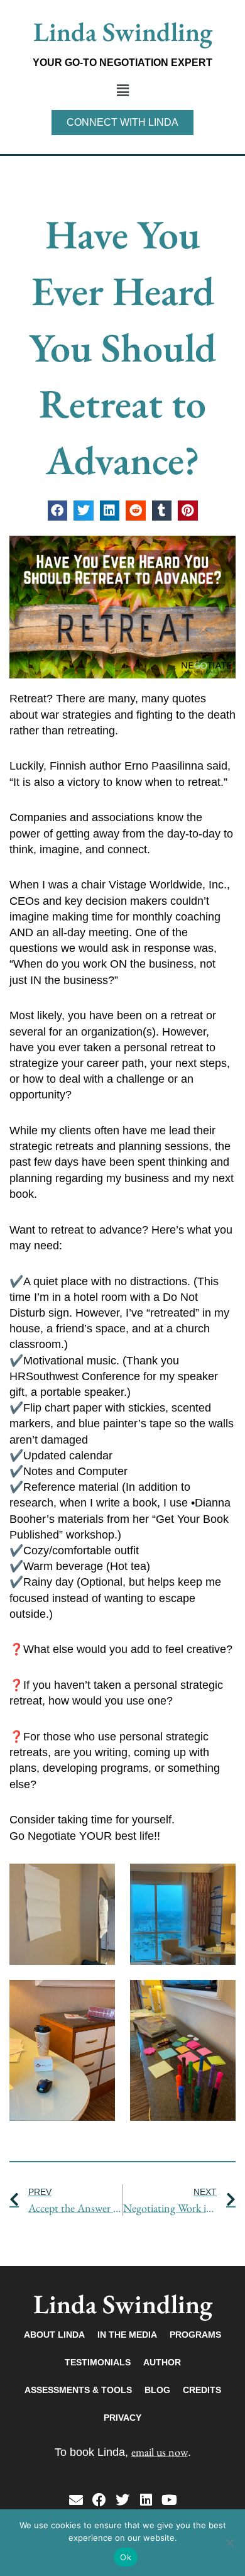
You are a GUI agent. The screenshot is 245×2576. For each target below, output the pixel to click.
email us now (160, 2452)
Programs (195, 2335)
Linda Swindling (123, 32)
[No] (229, 2543)
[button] (122, 91)
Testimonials (98, 2362)
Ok (126, 2557)
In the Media (127, 2335)
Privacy (122, 2418)
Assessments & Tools (78, 2390)
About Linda (54, 2335)
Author (162, 2362)
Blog (157, 2390)
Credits (202, 2390)
